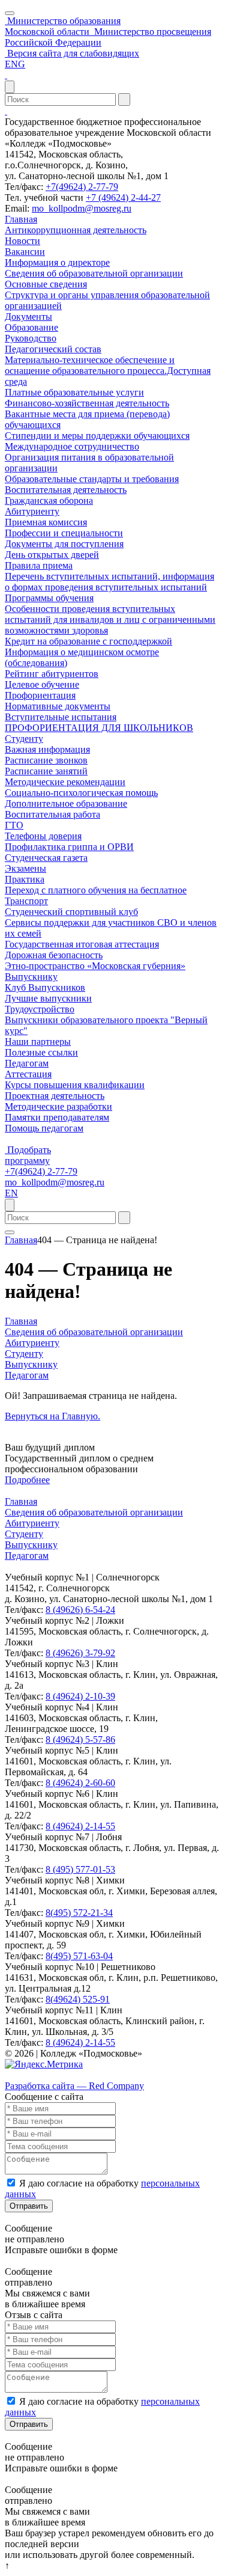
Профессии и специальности (64, 533)
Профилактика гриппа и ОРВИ (69, 847)
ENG (15, 64)
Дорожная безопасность (54, 955)
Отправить (29, 2206)
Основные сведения (46, 284)
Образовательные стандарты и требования (92, 479)
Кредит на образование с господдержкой (88, 641)
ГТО (14, 825)
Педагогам (27, 1063)
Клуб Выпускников (45, 987)
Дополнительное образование (66, 803)
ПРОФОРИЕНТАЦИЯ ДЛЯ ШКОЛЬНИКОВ (99, 728)
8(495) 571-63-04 (79, 1956)
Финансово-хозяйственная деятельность (87, 403)
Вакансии (25, 252)
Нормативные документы (58, 706)
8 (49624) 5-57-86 (80, 1739)
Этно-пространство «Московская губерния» (95, 966)
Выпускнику (31, 977)
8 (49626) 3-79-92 (80, 1653)
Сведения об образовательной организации (94, 273)
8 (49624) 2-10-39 (80, 1696)
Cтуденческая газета (46, 858)
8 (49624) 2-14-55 (80, 1826)
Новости (22, 241)
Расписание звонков (46, 760)
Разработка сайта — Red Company (74, 2086)
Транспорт (26, 901)
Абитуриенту (32, 511)
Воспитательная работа (52, 814)
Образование (31, 327)
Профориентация (40, 695)
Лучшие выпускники (48, 998)
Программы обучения (49, 598)
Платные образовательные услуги (74, 392)
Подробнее (27, 1480)
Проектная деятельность (55, 1096)
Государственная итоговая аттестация (82, 944)
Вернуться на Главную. (52, 1416)
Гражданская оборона (49, 500)
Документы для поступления (64, 544)
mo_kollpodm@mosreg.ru (82, 208)
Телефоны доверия (43, 836)
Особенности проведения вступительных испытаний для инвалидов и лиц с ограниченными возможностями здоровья (110, 620)
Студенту (24, 739)
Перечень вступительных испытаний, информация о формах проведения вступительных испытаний (109, 582)
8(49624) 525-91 (78, 1999)
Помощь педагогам (44, 1128)
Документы (28, 317)
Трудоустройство (40, 1009)
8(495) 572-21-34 (79, 1913)
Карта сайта (29, 2075)
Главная (21, 219)
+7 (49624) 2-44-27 (123, 197)
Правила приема (39, 565)
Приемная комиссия (46, 522)
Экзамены (25, 868)
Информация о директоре (57, 262)
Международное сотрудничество (72, 446)
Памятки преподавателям (57, 1117)
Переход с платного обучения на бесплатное (96, 890)
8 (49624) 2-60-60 (80, 1783)
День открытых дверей (52, 555)
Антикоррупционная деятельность (76, 230)
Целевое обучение (42, 684)
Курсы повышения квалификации (75, 1085)
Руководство (31, 338)
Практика (25, 879)
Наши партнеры (38, 1042)
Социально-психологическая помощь (81, 793)
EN (11, 1193)
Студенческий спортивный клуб (71, 912)
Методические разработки (58, 1106)
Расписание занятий (46, 771)
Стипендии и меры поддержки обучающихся (97, 436)
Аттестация (28, 1074)
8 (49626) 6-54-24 (80, 1610)
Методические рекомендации (65, 782)
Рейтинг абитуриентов (52, 674)
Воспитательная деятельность (66, 490)
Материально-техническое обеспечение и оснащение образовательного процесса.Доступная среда (108, 371)
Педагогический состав (53, 349)
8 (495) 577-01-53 (80, 1869)
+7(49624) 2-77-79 (82, 187)
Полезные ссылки (41, 1052)
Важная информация (47, 749)
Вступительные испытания (61, 717)
